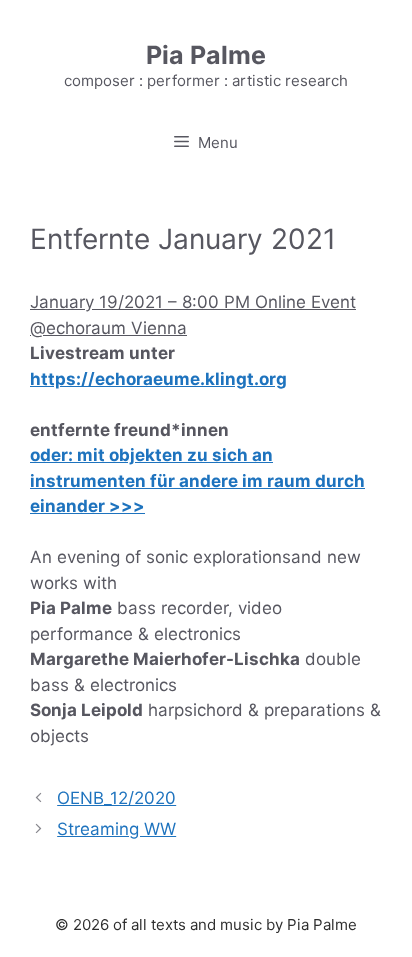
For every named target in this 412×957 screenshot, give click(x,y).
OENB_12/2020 (116, 798)
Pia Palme (206, 55)
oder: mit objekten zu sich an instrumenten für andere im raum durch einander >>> (197, 480)
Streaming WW (116, 829)
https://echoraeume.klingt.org (158, 379)
